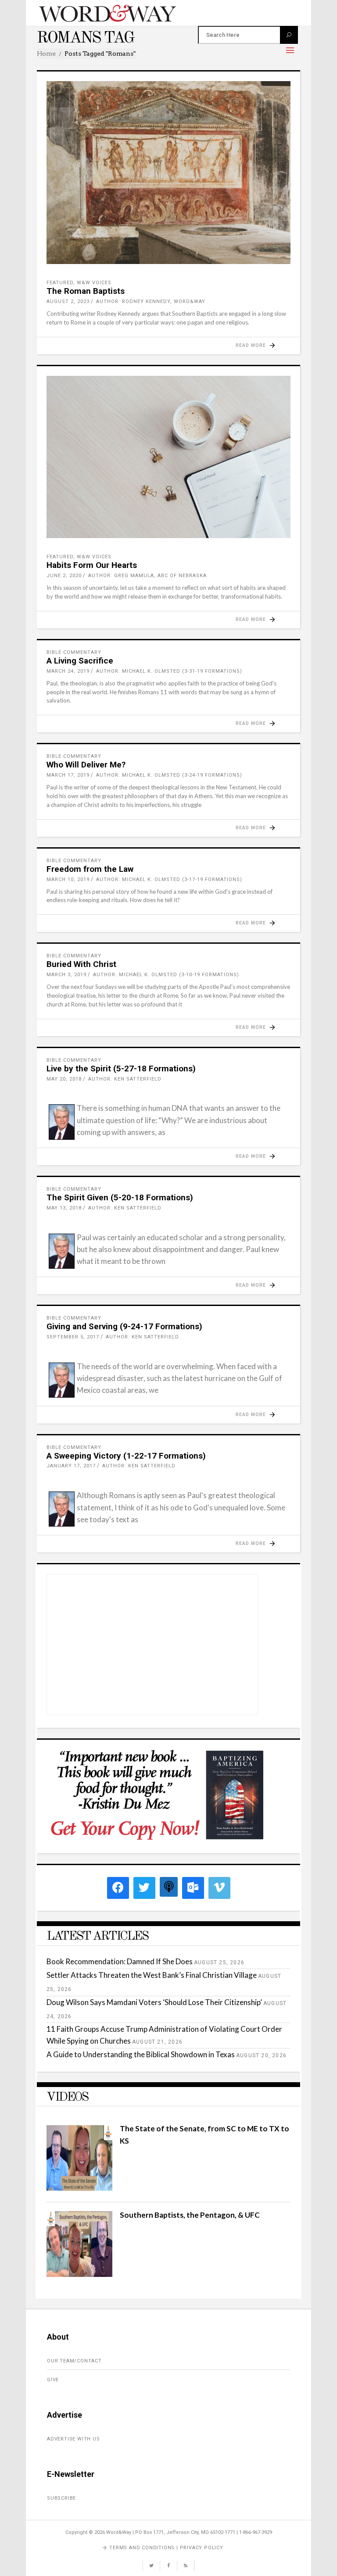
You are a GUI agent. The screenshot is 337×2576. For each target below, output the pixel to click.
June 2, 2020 (64, 576)
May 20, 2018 (64, 1079)
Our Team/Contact (74, 2361)
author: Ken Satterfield (125, 1079)
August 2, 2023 (68, 301)
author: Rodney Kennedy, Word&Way (151, 301)
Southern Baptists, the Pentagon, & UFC (190, 2215)
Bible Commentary (74, 652)
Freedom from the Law (90, 869)
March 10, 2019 (68, 879)
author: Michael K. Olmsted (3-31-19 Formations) (169, 671)
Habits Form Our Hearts (92, 565)
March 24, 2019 (68, 671)
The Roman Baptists (86, 291)
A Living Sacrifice (80, 661)
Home (46, 54)
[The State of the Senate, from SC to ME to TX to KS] (79, 2188)
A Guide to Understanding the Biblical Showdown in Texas (141, 2054)
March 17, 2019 (68, 775)
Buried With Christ (81, 964)
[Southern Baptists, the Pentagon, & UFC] (79, 2274)
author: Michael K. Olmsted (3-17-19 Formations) (169, 879)
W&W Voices (94, 283)
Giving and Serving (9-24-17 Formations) (124, 1326)
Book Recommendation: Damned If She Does (120, 1961)
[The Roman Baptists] (168, 173)
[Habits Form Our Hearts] (168, 457)
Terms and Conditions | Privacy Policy (166, 2548)
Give (53, 2380)
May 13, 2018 (64, 1208)
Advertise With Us (73, 2439)
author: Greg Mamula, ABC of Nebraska (147, 576)
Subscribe (61, 2498)
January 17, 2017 (71, 1466)
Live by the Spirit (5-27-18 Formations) (121, 1069)
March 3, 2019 (66, 975)
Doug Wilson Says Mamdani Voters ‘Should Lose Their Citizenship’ (154, 2002)
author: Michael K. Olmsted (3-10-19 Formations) (166, 975)
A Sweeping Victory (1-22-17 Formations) (126, 1456)
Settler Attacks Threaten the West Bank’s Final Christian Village (152, 1975)
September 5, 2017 (73, 1337)
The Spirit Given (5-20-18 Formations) (120, 1197)
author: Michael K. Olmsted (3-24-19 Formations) (169, 775)
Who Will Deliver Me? (86, 765)
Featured (60, 283)
